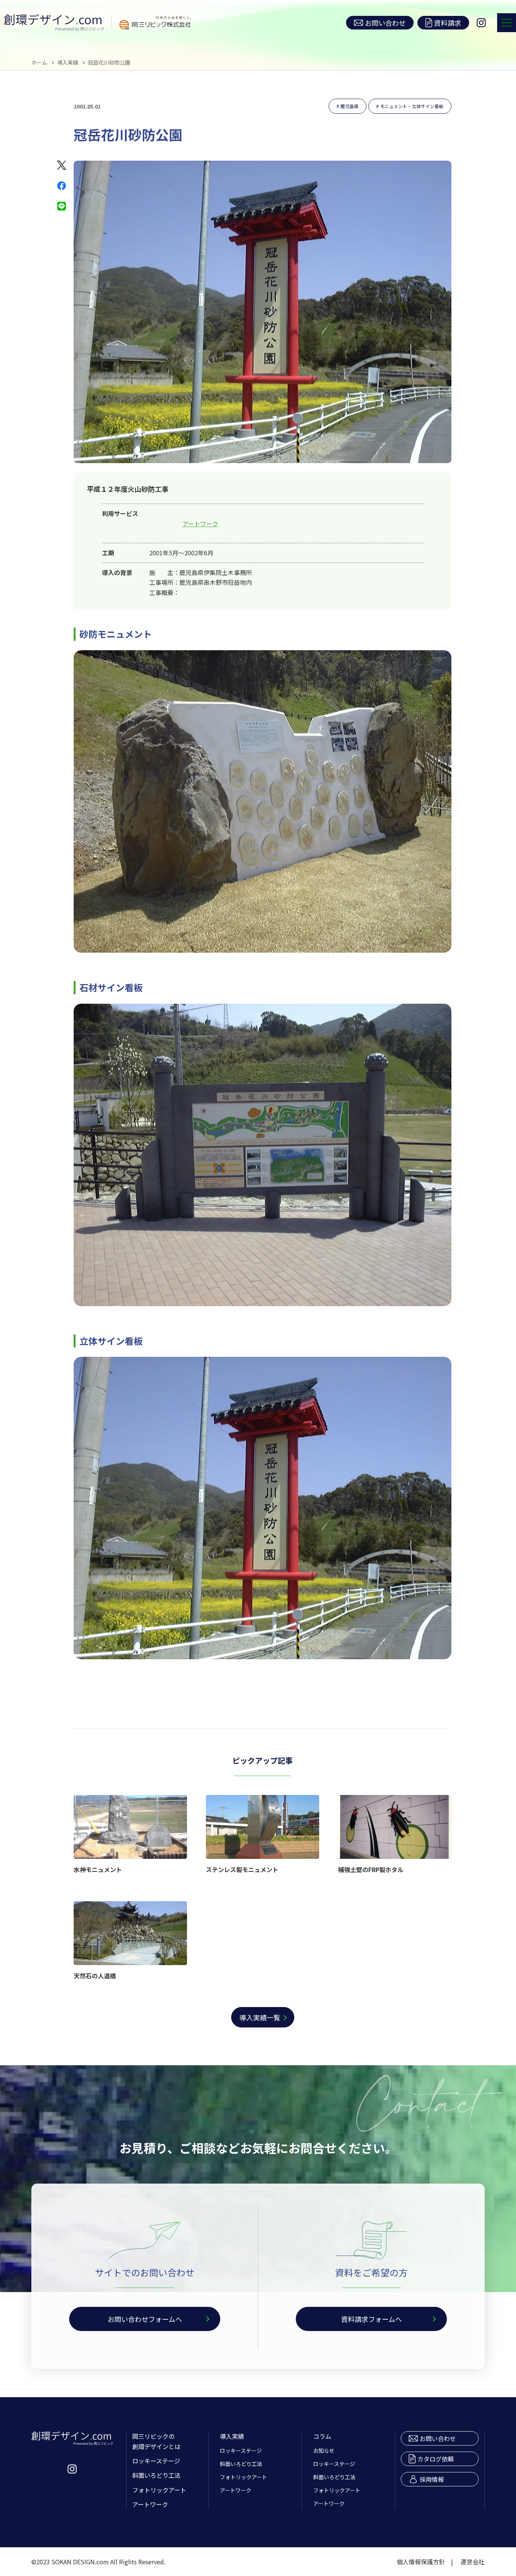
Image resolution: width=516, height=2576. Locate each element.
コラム (322, 2436)
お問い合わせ (385, 23)
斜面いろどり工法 (156, 2475)
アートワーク (200, 524)
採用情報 (432, 2479)
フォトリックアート (159, 2490)
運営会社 (473, 2562)
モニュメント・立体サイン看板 (412, 106)
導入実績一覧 (260, 2017)
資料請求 (448, 23)
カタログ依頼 (436, 2459)
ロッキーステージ (156, 2461)
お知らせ (324, 2450)
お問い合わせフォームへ (145, 2319)
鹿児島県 (349, 106)
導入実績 (68, 62)
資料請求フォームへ (372, 2319)
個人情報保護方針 (421, 2562)
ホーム (39, 62)
